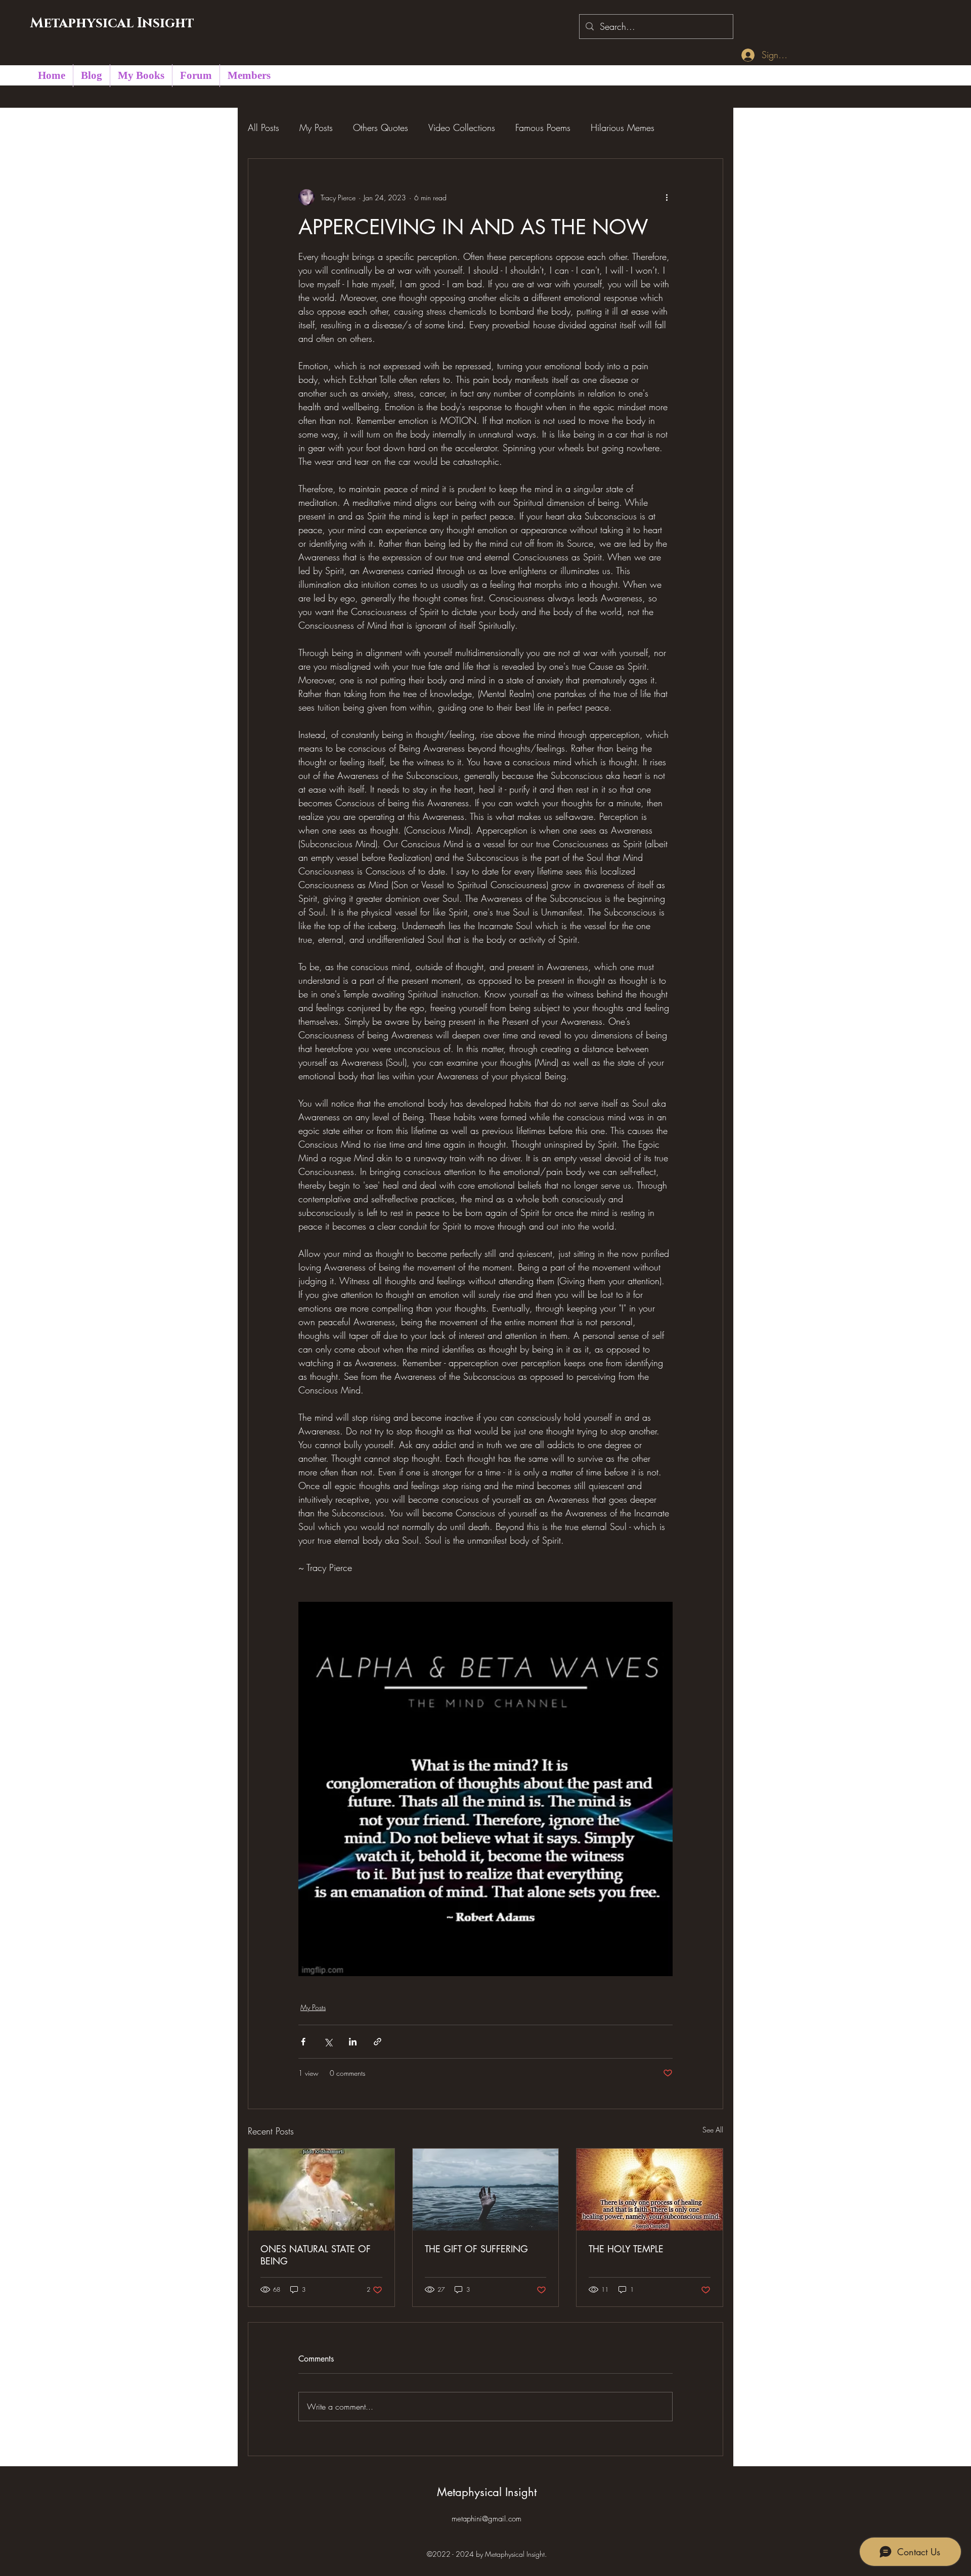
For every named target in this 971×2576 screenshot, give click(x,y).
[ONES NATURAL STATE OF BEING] (321, 2190)
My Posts (316, 127)
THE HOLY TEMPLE (626, 2249)
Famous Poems (543, 127)
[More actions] (667, 197)
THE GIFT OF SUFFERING (476, 2249)
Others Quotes (381, 127)
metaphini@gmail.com (487, 2519)
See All (713, 2130)
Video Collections (462, 127)
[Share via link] (378, 2042)
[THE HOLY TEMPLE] (650, 2190)
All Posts (263, 127)
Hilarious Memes (623, 127)
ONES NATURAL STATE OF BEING (316, 2255)
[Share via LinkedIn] (353, 2042)
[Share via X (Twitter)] (328, 2042)
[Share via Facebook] (303, 2042)
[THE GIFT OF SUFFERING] (486, 2190)
